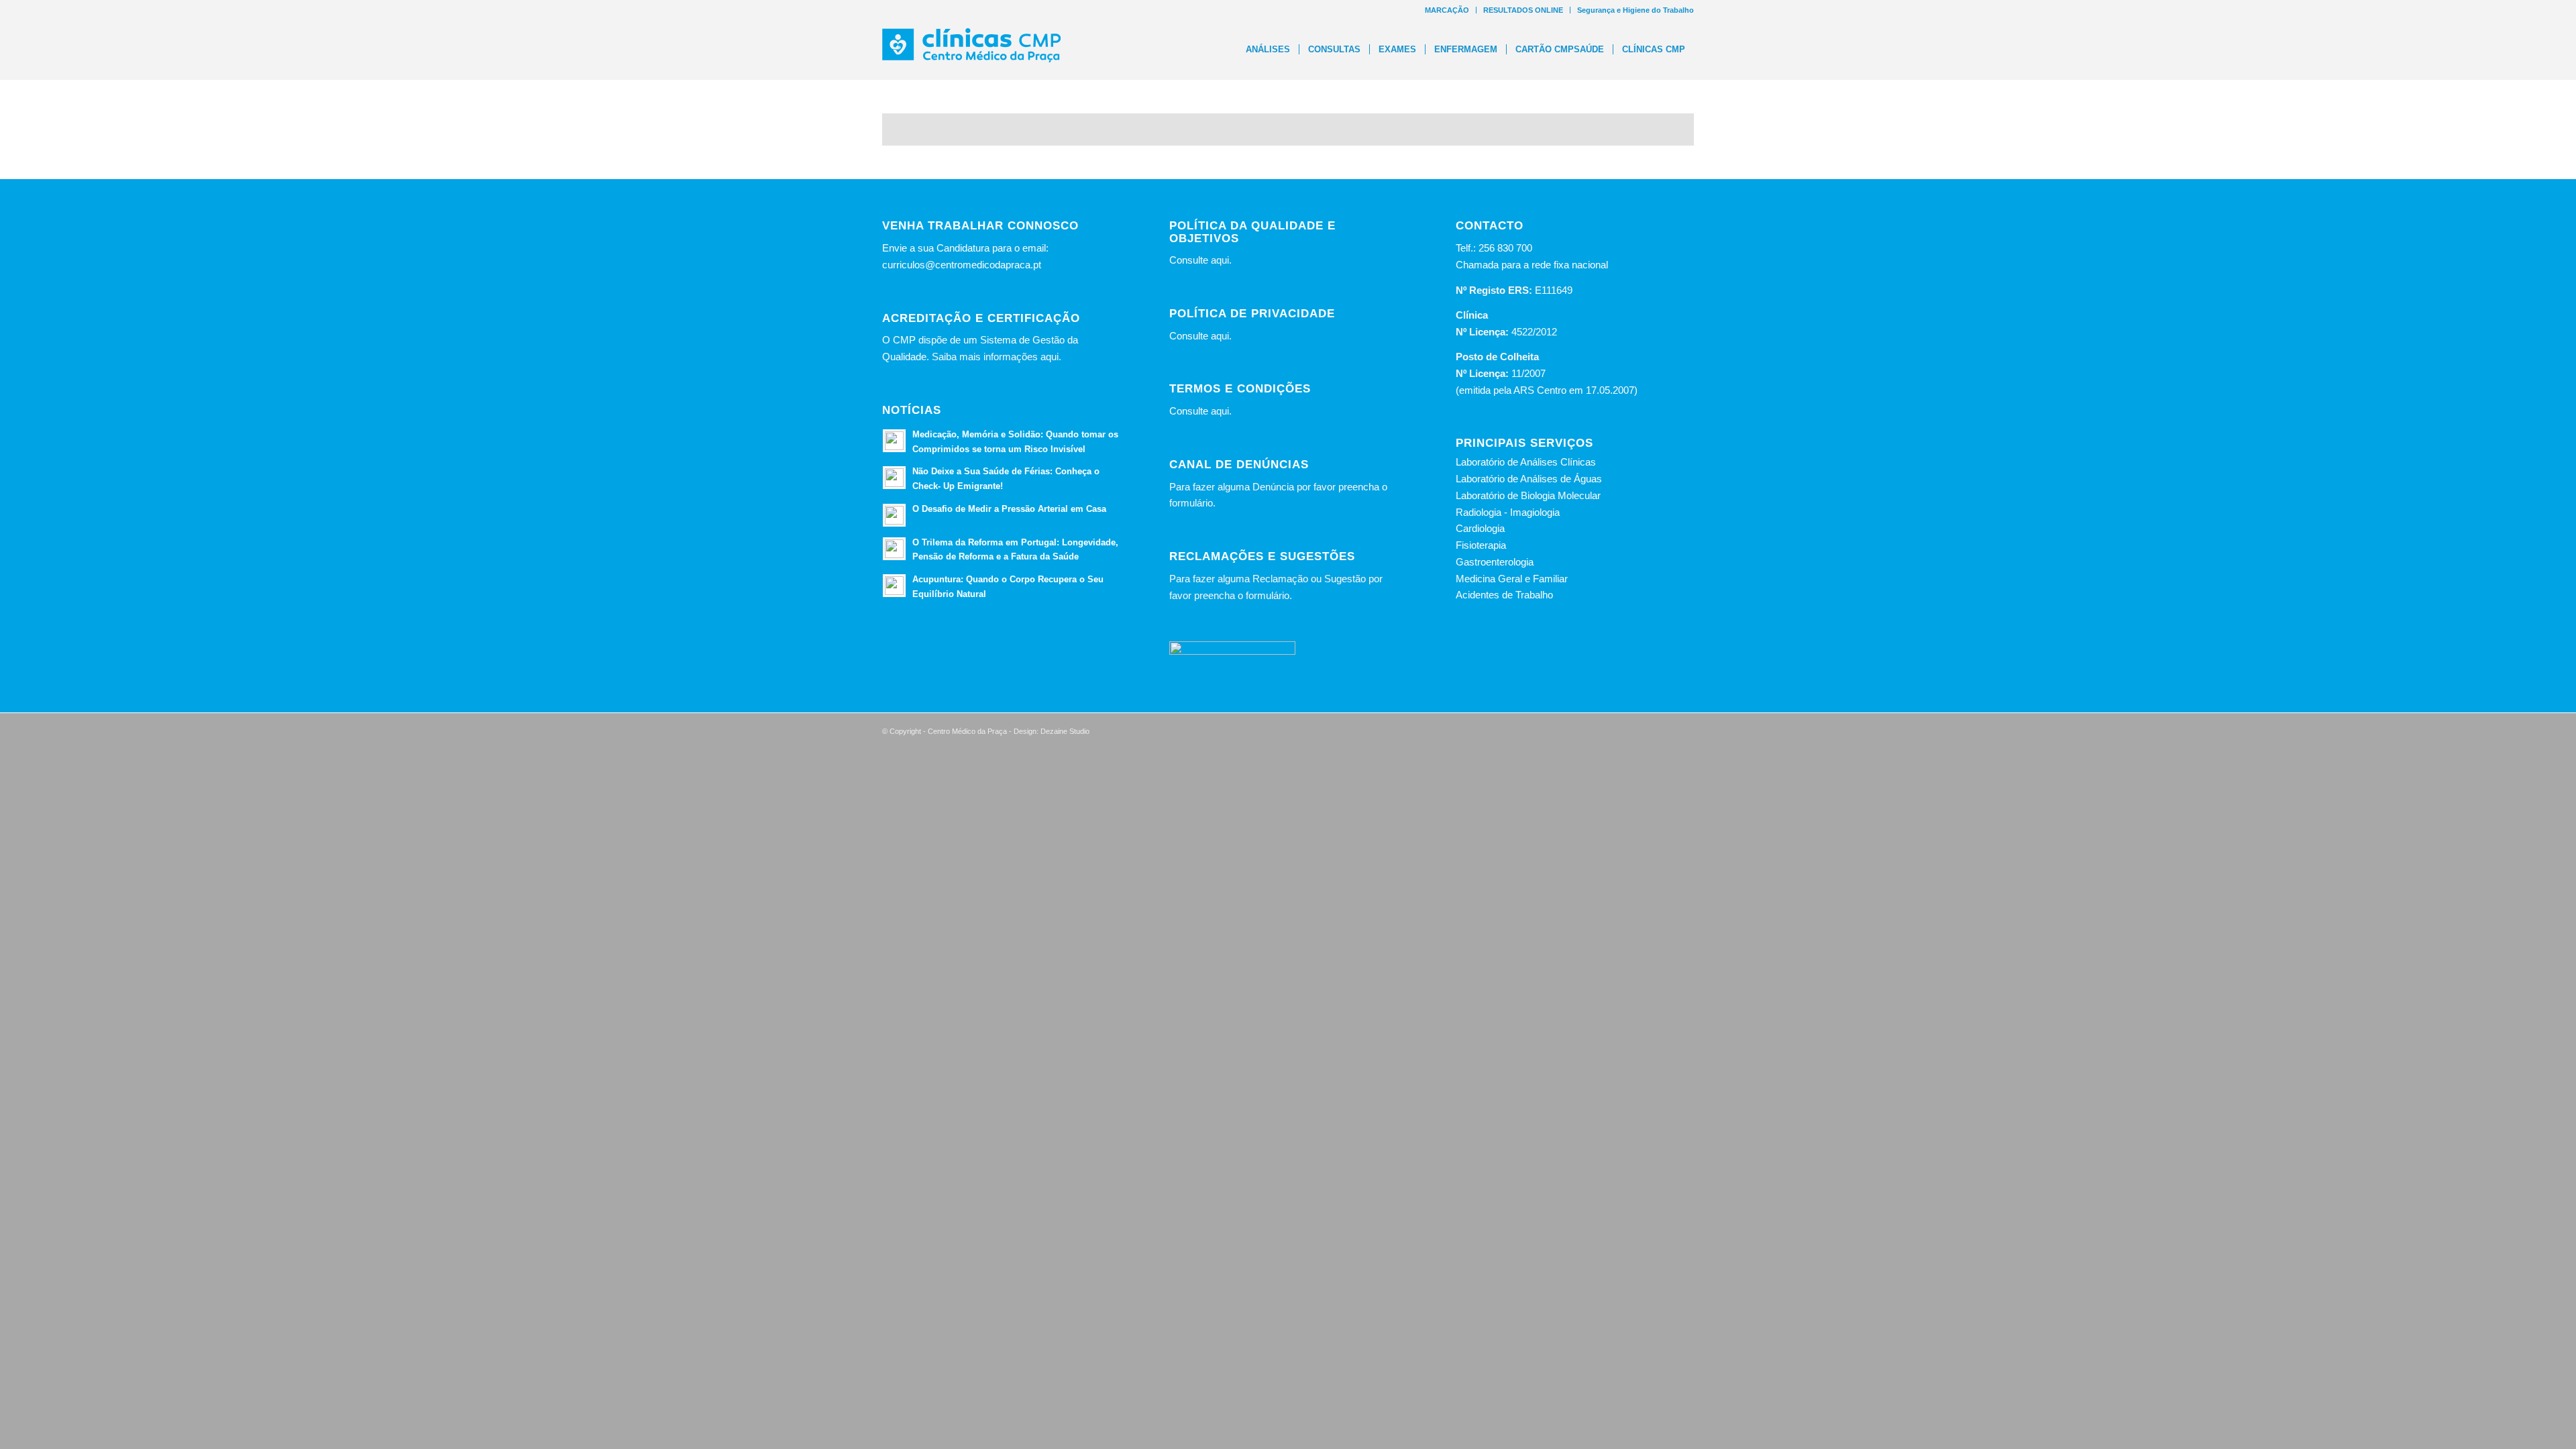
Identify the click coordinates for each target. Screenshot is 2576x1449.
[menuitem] (1447, 10)
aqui (1220, 260)
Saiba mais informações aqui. (997, 357)
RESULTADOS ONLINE (1523, 10)
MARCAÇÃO (1447, 10)
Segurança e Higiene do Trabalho (1635, 10)
